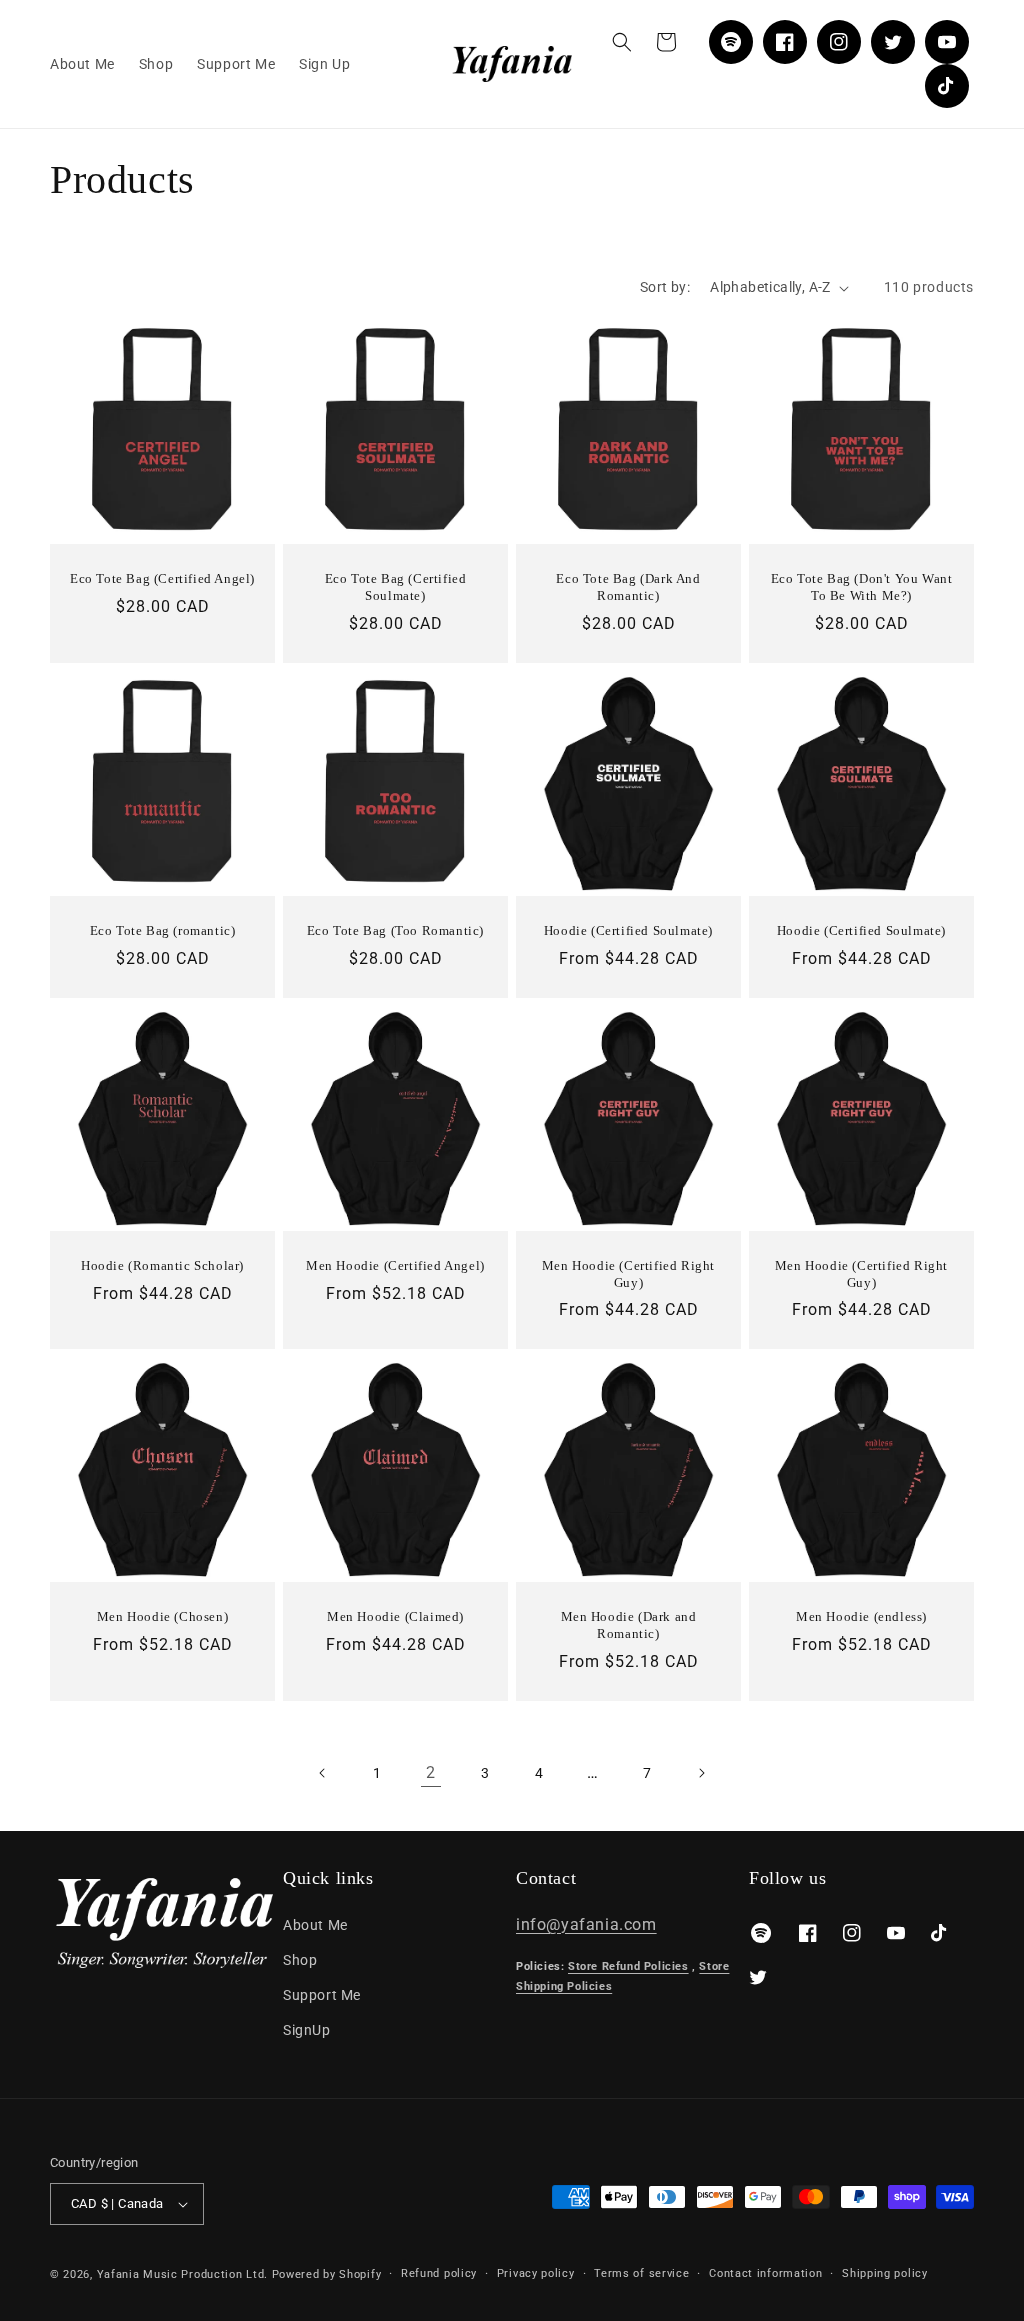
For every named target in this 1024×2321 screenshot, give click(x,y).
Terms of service (641, 2273)
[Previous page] (323, 1773)
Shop (300, 1960)
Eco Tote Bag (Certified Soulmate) (396, 587)
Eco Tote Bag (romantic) (163, 930)
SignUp (307, 2030)
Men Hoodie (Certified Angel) (395, 1265)
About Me (315, 1925)
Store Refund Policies (628, 1966)
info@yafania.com (586, 1924)
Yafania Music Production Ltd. (182, 2274)
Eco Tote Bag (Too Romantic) (395, 930)
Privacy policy (536, 2273)
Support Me (322, 1995)
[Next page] (701, 1773)
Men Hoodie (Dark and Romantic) (629, 1625)
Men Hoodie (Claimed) (395, 1616)
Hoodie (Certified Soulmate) (628, 930)
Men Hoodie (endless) (861, 1616)
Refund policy (439, 2273)
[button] (622, 42)
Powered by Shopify (327, 2274)
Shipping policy (885, 2273)
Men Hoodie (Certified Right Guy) (628, 1274)
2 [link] (431, 1772)
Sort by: (665, 287)
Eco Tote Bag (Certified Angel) (162, 578)
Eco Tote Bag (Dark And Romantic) (628, 587)
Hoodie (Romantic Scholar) (162, 1265)
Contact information (765, 2273)
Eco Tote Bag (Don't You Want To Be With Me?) (862, 587)
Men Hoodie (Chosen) (162, 1616)
